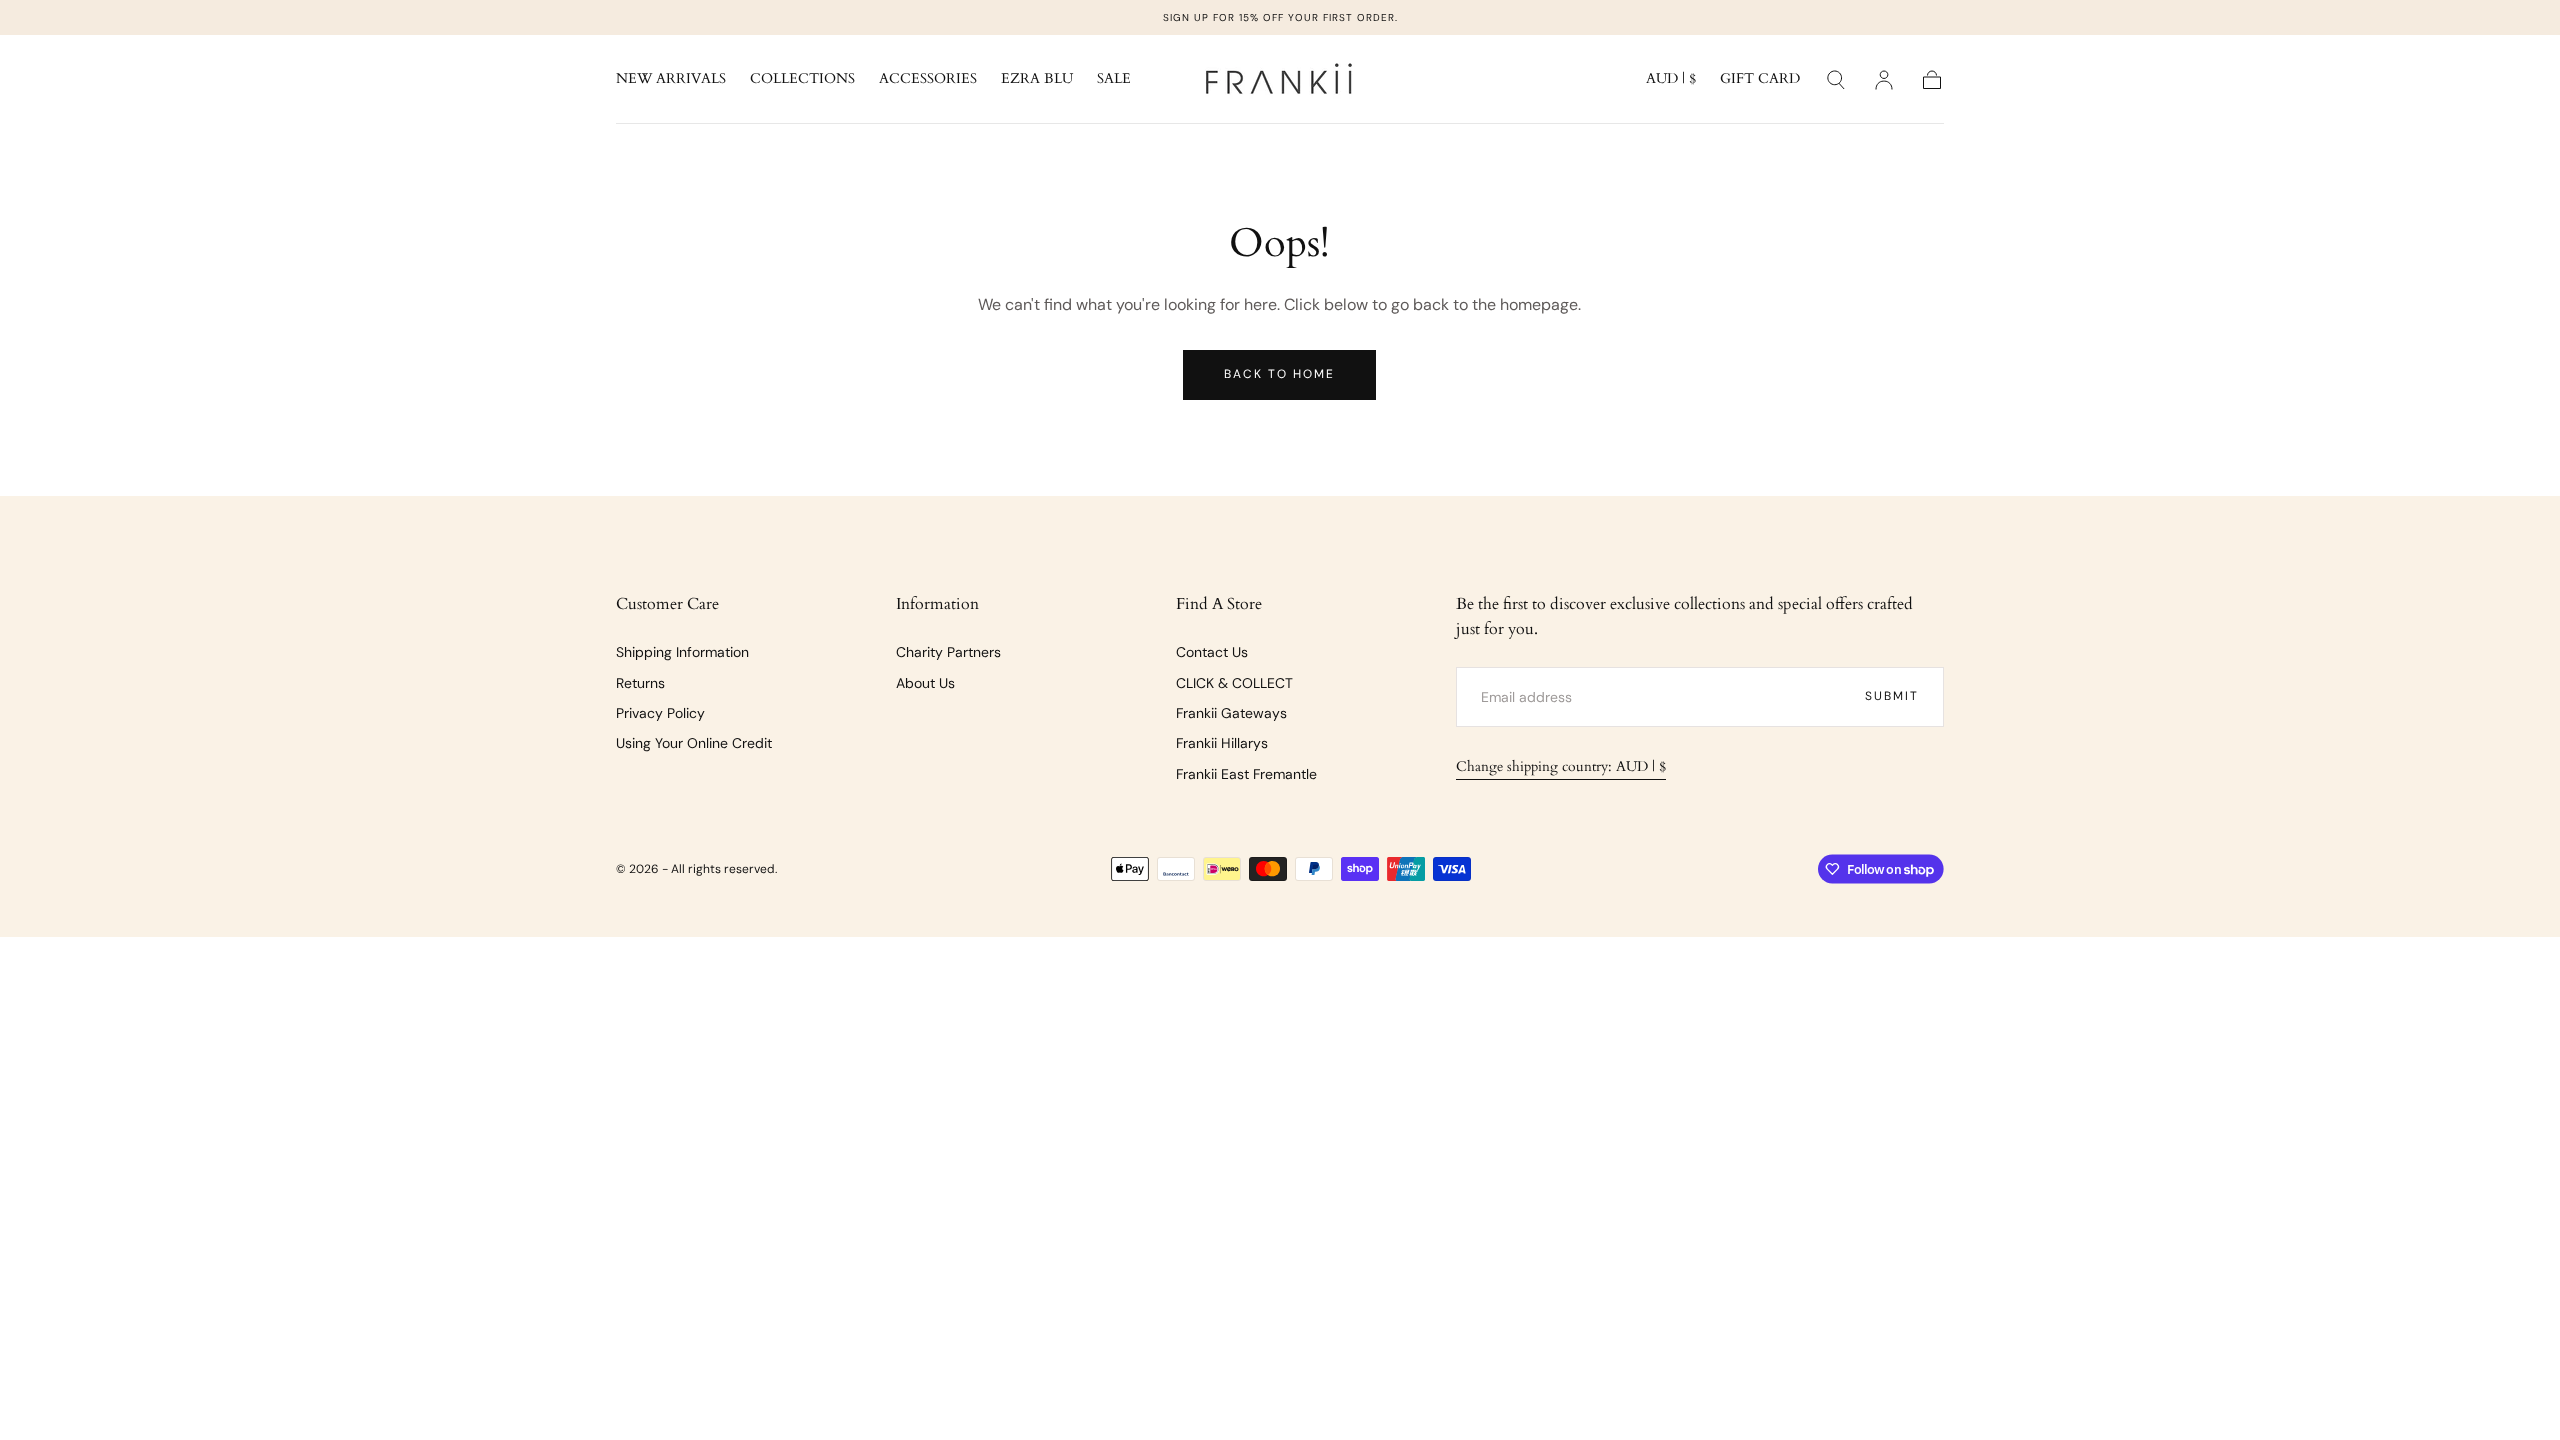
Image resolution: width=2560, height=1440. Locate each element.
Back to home (1279, 374)
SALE (1114, 79)
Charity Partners (948, 652)
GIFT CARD (1760, 79)
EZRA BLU (1037, 79)
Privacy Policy (660, 713)
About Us (925, 683)
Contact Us (1212, 652)
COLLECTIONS (802, 79)
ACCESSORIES (928, 79)
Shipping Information (682, 652)
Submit (1892, 696)
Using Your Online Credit (694, 743)
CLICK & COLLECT (1234, 683)
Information (937, 604)
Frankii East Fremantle (1246, 774)
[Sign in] (1884, 80)
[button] (1671, 82)
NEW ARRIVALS (671, 79)
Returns (640, 683)
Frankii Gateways (1231, 713)
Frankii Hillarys (1222, 743)
